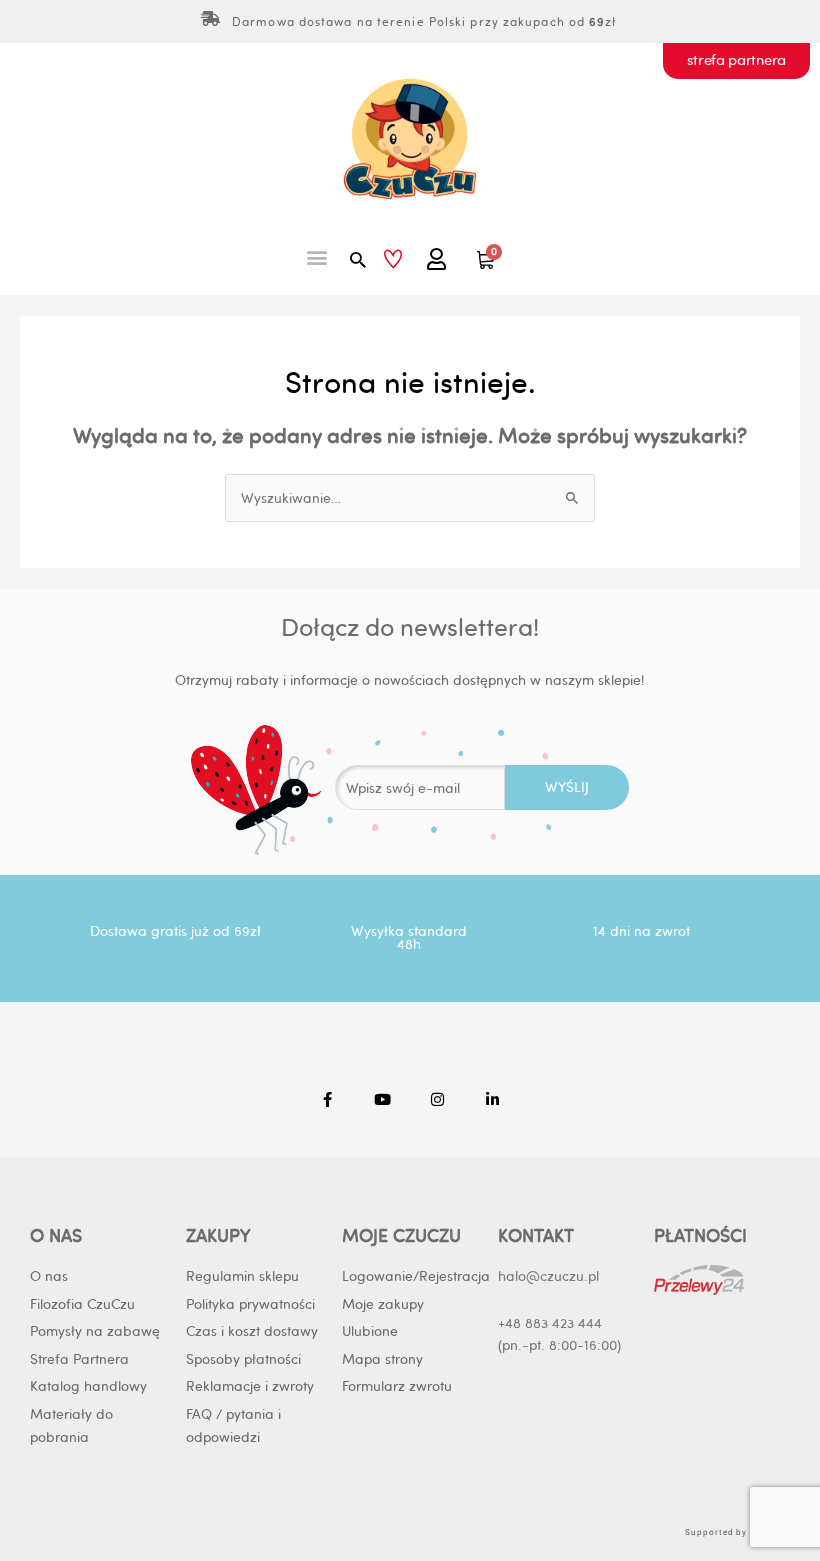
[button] (317, 256)
